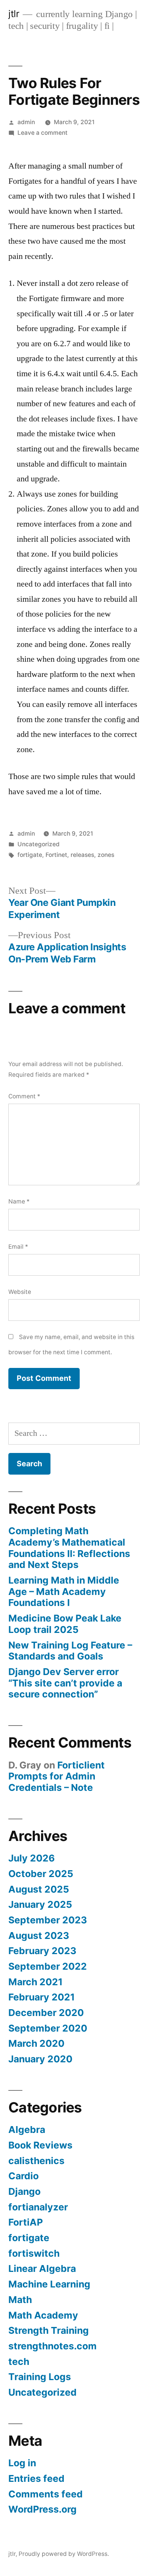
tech (19, 2361)
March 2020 (36, 2043)
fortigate (30, 855)
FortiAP (26, 2222)
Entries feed (36, 2478)
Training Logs (40, 2377)
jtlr (14, 14)
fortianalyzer (38, 2207)
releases (82, 855)
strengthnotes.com (53, 2346)
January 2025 (40, 1904)
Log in (22, 2463)
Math (20, 2300)
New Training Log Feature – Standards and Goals (70, 1651)
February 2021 (42, 1997)
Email (18, 1247)
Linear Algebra (42, 2268)
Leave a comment (43, 133)
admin (26, 122)
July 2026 (31, 1858)
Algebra (27, 2130)
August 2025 (39, 1889)
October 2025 (41, 1874)
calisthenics (36, 2161)
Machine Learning (49, 2284)
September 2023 (48, 1920)
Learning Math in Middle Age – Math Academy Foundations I (64, 1591)
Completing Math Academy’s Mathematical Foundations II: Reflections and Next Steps (69, 1548)
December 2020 (46, 2013)
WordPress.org (43, 2509)
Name (19, 1201)
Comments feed (46, 2494)
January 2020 (40, 2059)
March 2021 (35, 1982)
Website (20, 1292)
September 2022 (48, 1966)
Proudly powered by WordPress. (64, 2554)
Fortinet (56, 855)
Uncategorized (39, 844)
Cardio (24, 2176)
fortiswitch (34, 2253)
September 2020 (48, 2028)
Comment (24, 1096)
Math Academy (43, 2315)
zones (106, 855)
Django (24, 2191)
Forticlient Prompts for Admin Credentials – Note (57, 1776)
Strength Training (49, 2330)
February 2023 (42, 1951)
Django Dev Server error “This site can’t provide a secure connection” (65, 1683)
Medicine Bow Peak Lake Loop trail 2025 (65, 1624)
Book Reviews (40, 2145)
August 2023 (39, 1936)
